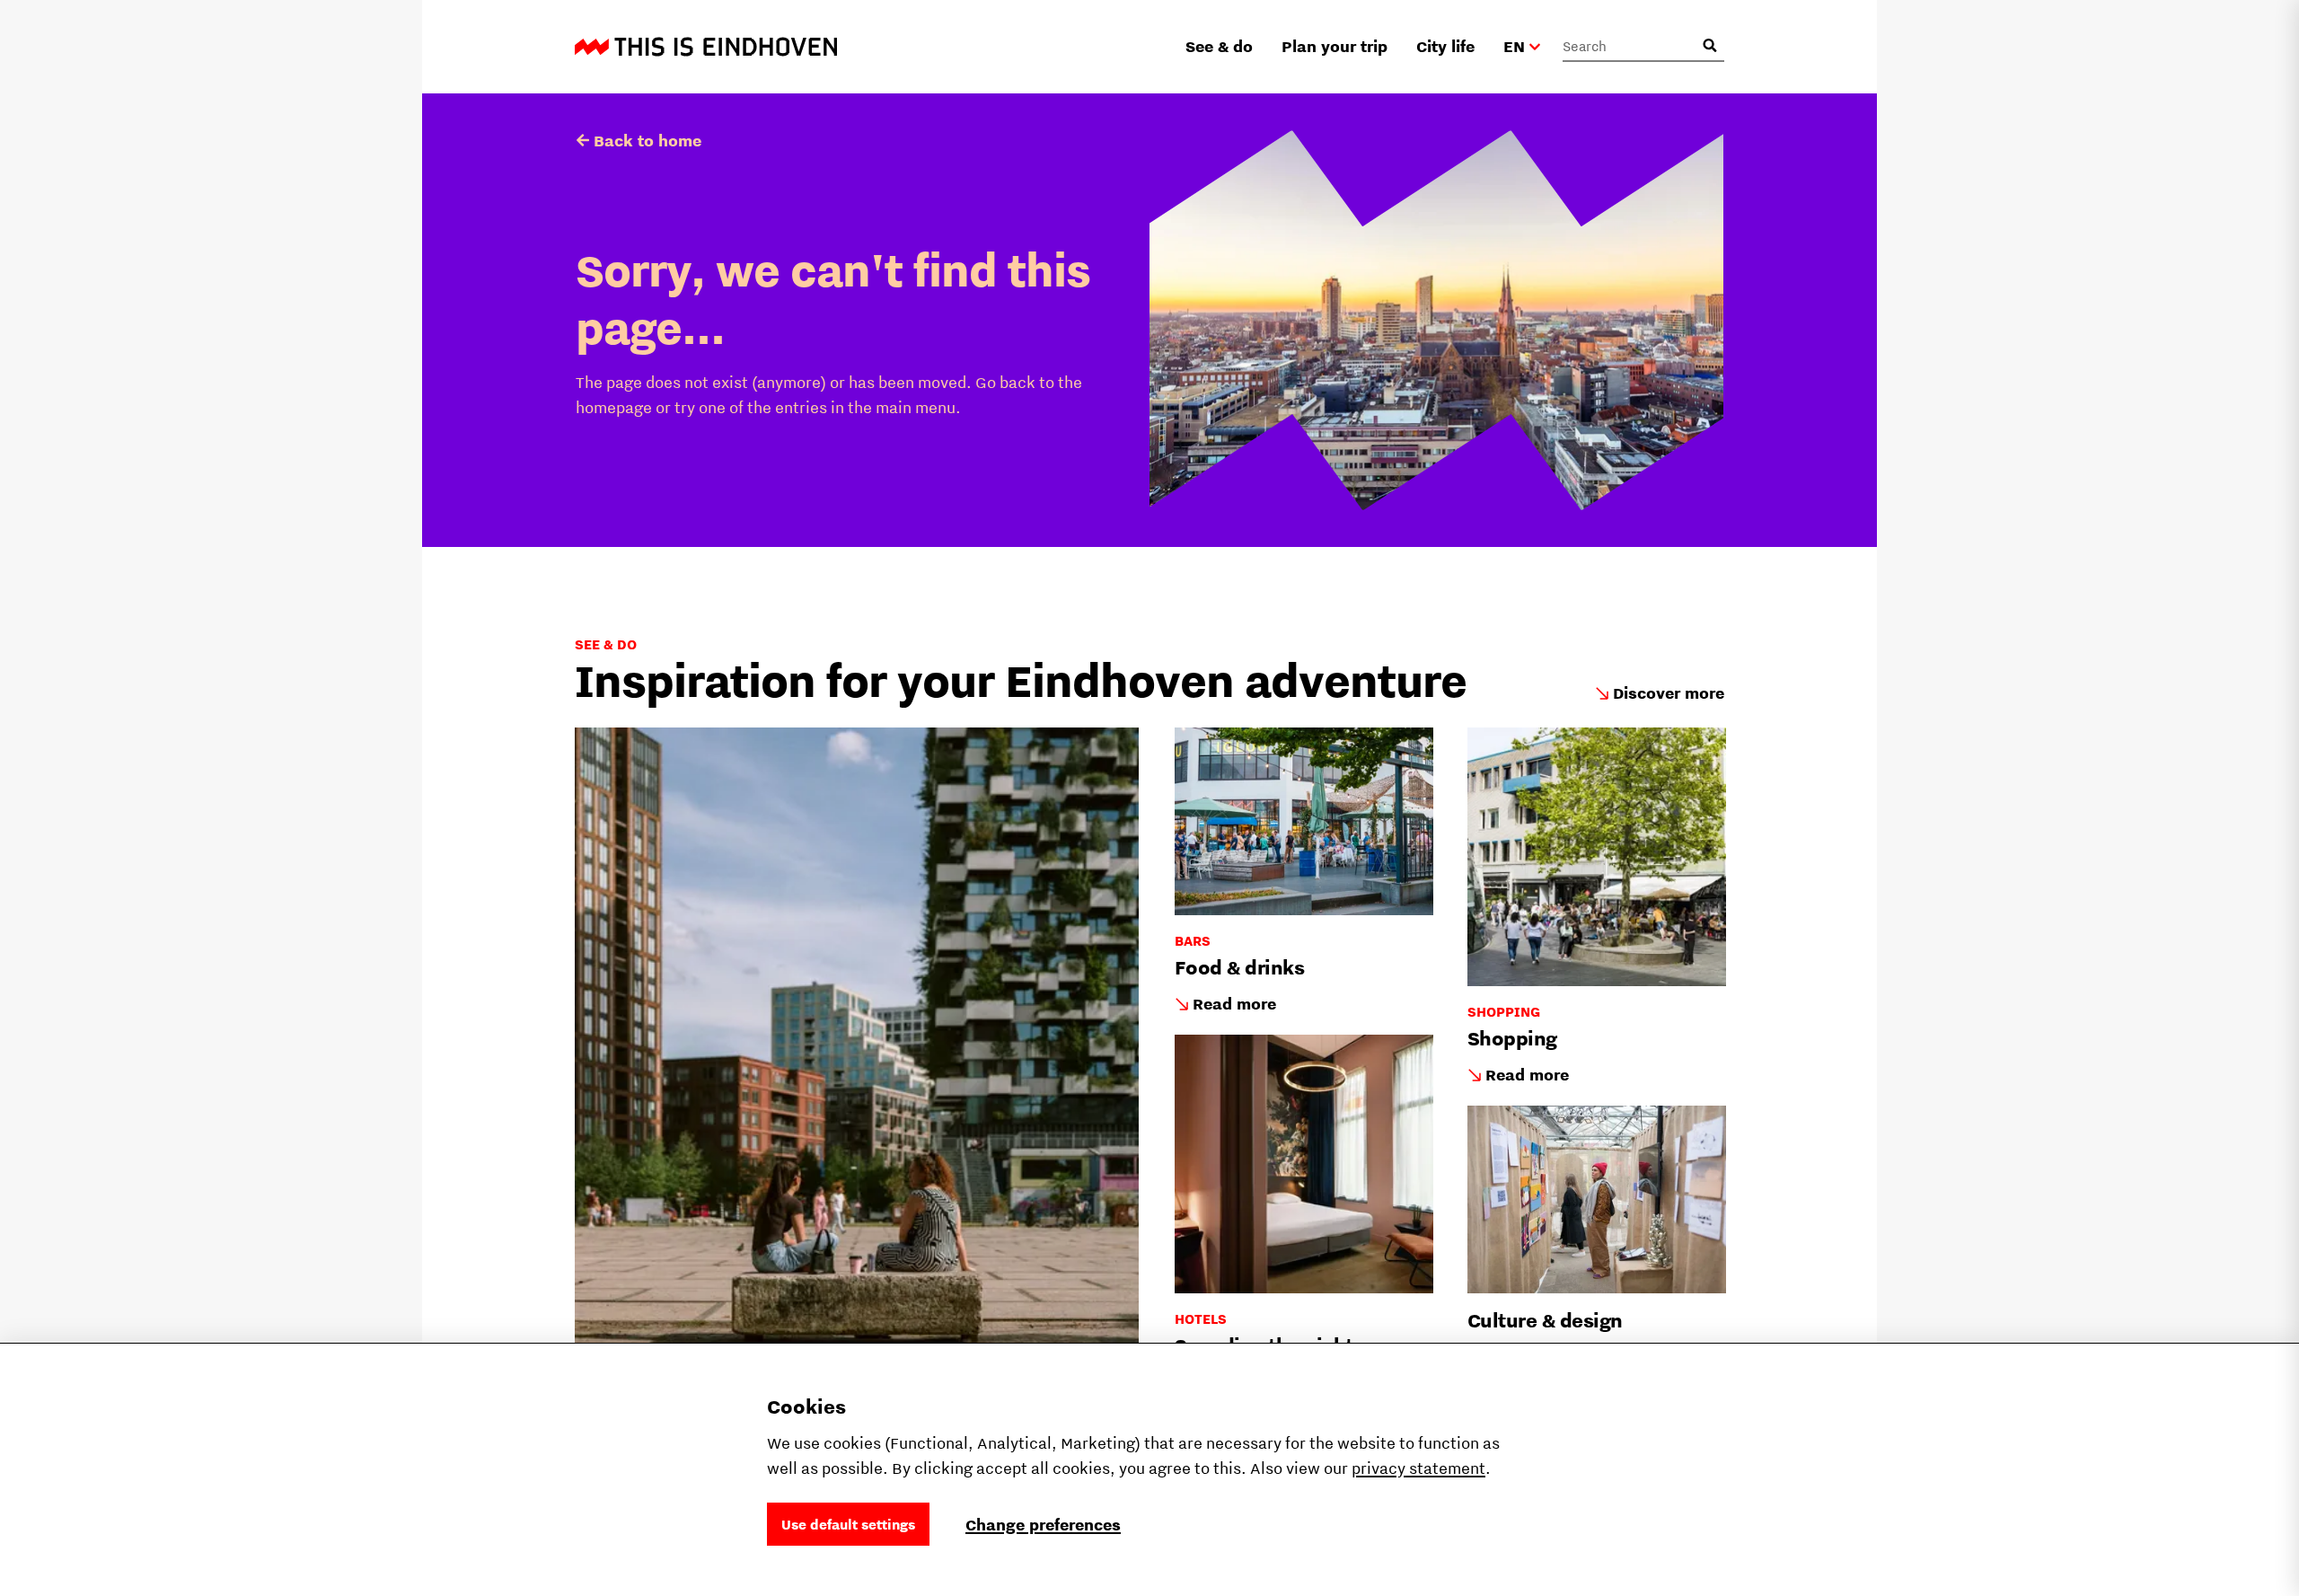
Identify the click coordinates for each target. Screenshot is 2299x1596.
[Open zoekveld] (1710, 46)
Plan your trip (1334, 46)
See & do (1219, 46)
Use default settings (848, 1524)
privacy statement (1418, 1468)
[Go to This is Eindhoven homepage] (706, 47)
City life (1445, 46)
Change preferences (1043, 1525)
